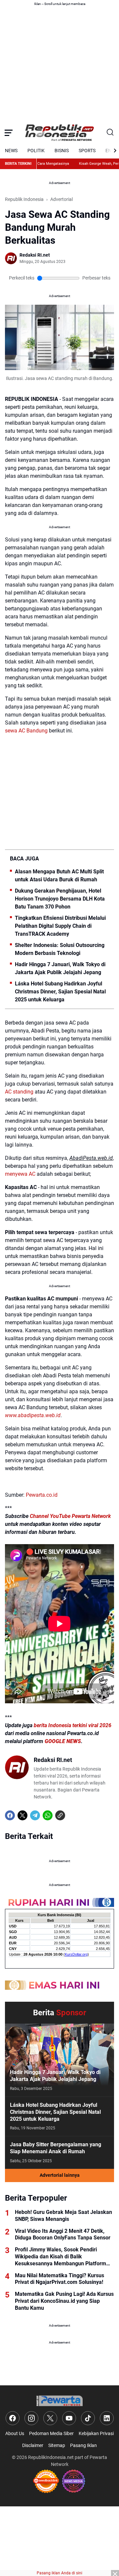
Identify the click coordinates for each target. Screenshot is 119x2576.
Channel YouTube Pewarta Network (70, 1516)
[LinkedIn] (107, 2418)
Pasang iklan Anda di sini (59, 2573)
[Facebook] (10, 1815)
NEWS (11, 151)
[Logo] (59, 2401)
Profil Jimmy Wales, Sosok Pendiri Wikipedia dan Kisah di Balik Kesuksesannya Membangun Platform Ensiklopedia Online (60, 2257)
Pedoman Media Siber (51, 2433)
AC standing (19, 1092)
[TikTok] (88, 2418)
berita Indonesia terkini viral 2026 (73, 1725)
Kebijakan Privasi (96, 2433)
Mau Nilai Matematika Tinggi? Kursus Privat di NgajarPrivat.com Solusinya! (59, 2279)
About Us (15, 2433)
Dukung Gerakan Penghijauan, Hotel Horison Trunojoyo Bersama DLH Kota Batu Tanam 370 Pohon (60, 899)
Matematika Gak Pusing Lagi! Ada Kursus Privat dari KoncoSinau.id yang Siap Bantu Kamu (64, 2301)
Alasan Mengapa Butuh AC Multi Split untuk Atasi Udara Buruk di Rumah (59, 876)
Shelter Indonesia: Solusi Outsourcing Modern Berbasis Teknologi (60, 949)
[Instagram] (31, 2418)
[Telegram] (35, 1815)
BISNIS (62, 151)
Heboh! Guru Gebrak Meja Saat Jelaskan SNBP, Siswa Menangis (63, 2216)
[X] (22, 1815)
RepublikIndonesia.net (51, 2457)
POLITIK (36, 151)
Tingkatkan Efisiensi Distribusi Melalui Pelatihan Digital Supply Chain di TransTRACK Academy (60, 926)
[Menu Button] (9, 133)
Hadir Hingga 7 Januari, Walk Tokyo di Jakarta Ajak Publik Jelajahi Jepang (60, 968)
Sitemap (57, 2445)
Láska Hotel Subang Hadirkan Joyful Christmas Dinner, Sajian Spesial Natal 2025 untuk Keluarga (60, 992)
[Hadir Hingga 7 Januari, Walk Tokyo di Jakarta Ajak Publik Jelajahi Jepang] (59, 2060)
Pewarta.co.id (42, 1495)
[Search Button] (110, 133)
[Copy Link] (60, 1815)
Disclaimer (33, 2445)
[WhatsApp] (48, 1815)
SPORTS (87, 151)
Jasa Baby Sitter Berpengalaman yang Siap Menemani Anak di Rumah (56, 2148)
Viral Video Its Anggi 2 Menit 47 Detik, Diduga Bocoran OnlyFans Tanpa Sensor (63, 2234)
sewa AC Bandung (26, 731)
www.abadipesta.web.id (33, 1415)
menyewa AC (20, 1174)
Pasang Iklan (83, 2445)
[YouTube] (69, 2418)
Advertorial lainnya (60, 2175)
